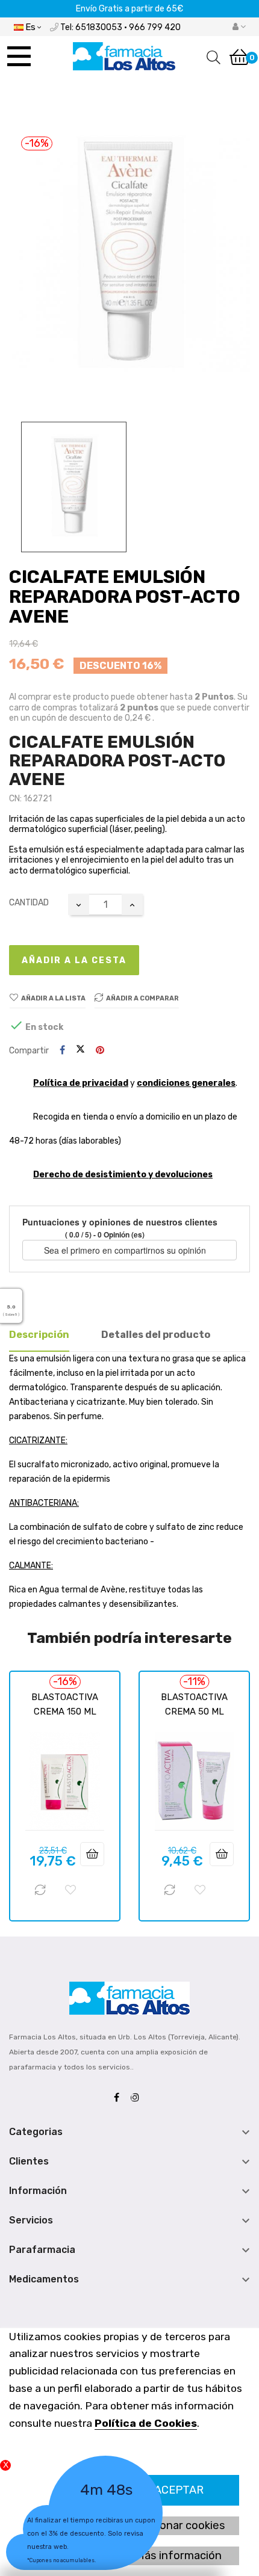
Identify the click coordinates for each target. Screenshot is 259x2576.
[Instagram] (138, 2098)
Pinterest (100, 1051)
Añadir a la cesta (74, 960)
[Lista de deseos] (70, 1890)
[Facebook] (120, 2098)
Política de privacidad (81, 1083)
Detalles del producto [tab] (156, 1335)
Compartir (62, 1051)
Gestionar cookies (179, 2525)
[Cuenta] (239, 27)
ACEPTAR (179, 2490)
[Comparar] (40, 1890)
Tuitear (80, 1050)
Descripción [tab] (39, 1335)
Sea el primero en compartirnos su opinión (126, 1250)
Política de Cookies (146, 2423)
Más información (179, 2556)
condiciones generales (186, 1083)
